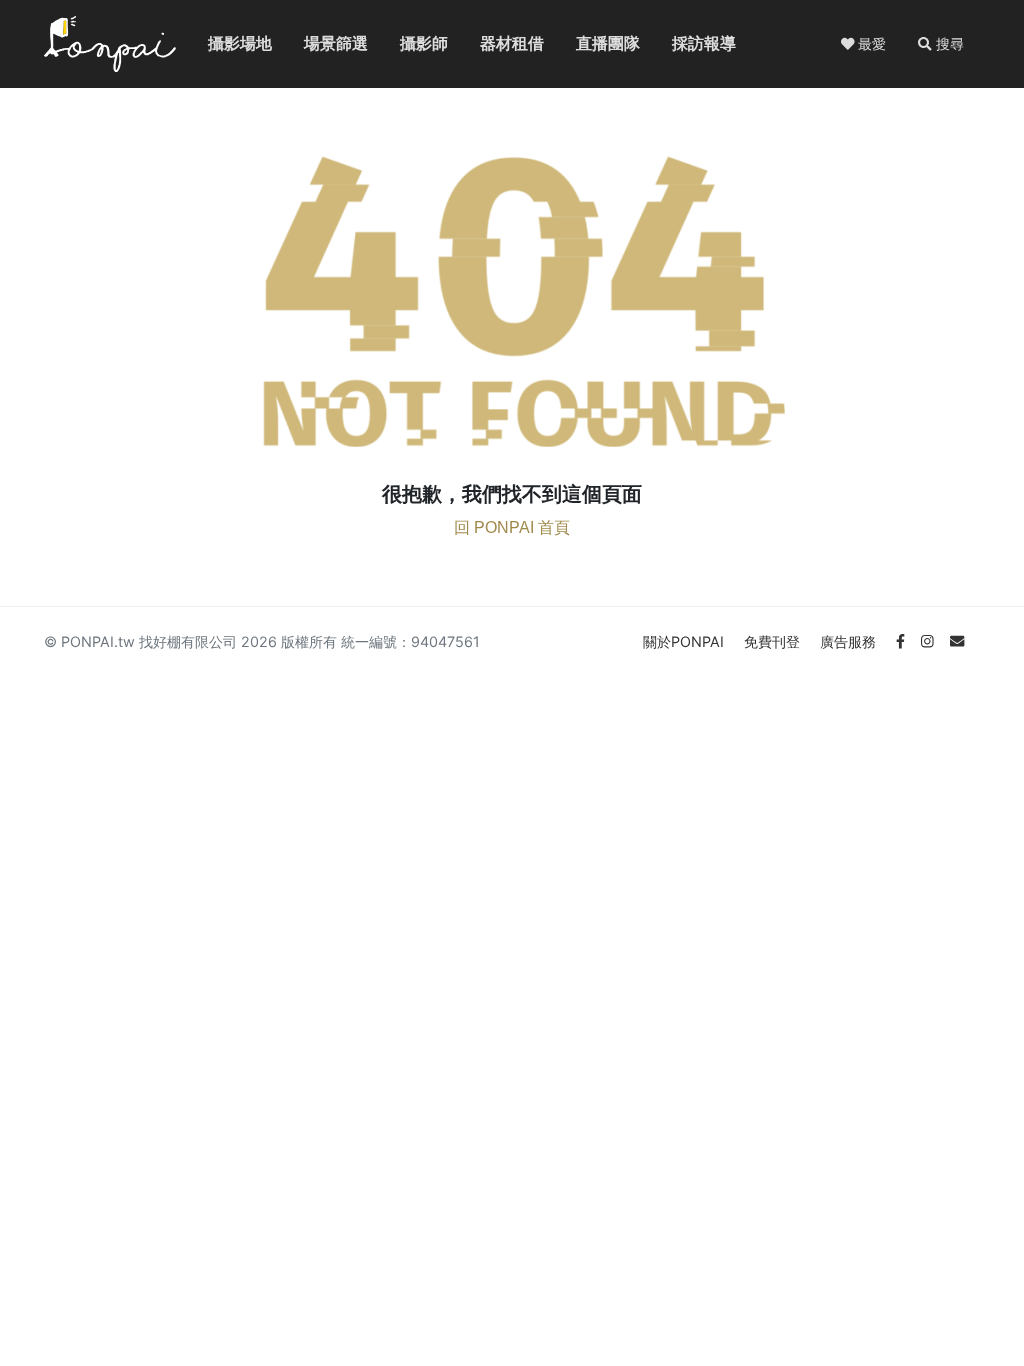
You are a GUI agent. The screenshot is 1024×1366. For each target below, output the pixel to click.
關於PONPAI (685, 641)
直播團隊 (592, 43)
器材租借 (496, 43)
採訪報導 (688, 43)
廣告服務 (850, 641)
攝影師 (412, 43)
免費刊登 (774, 641)
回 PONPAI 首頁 (512, 527)
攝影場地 (224, 43)
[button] (941, 44)
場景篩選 (320, 43)
